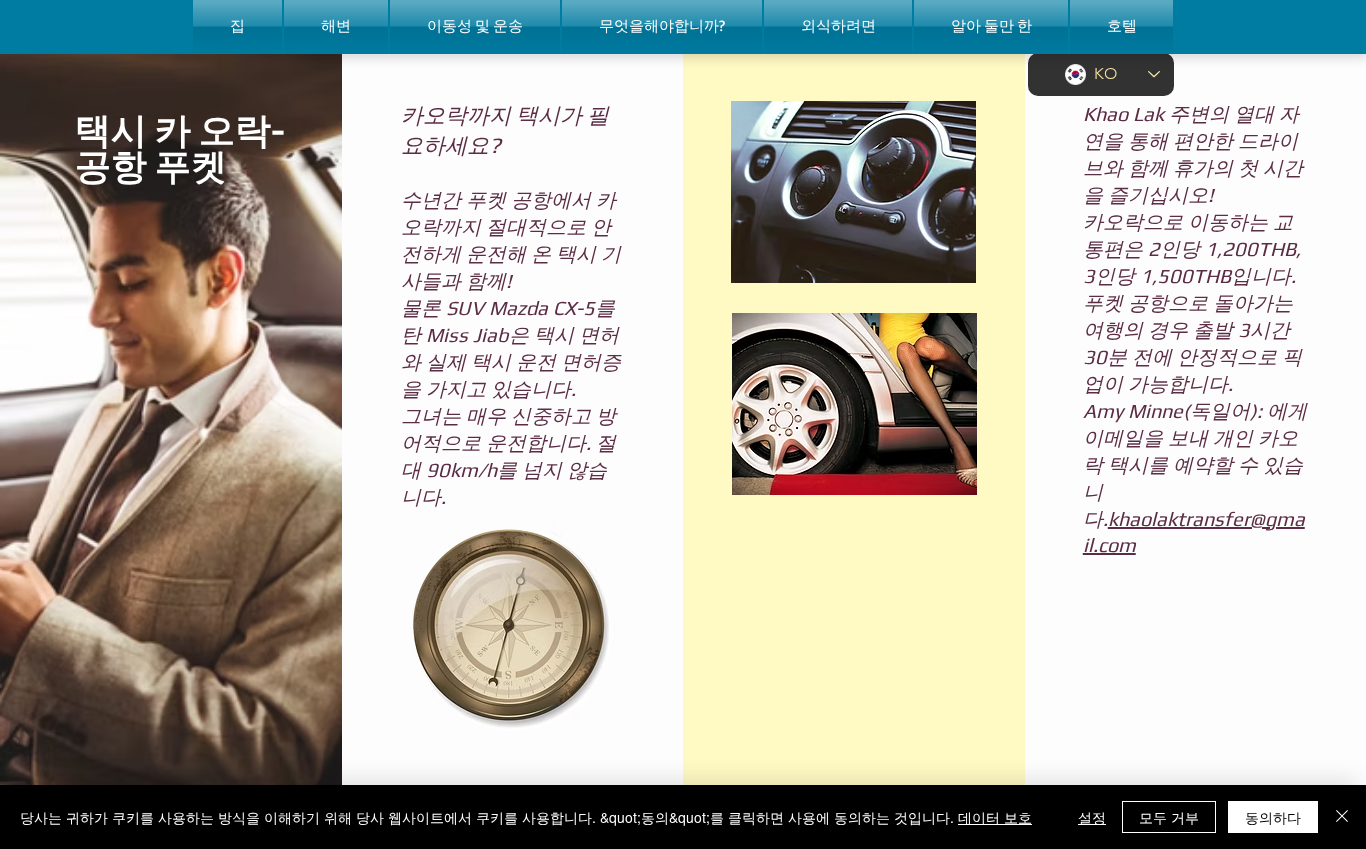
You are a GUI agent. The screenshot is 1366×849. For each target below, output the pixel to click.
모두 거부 (1169, 817)
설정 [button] (1092, 817)
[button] (336, 26)
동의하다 (1273, 817)
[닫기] (1342, 817)
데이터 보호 (995, 817)
